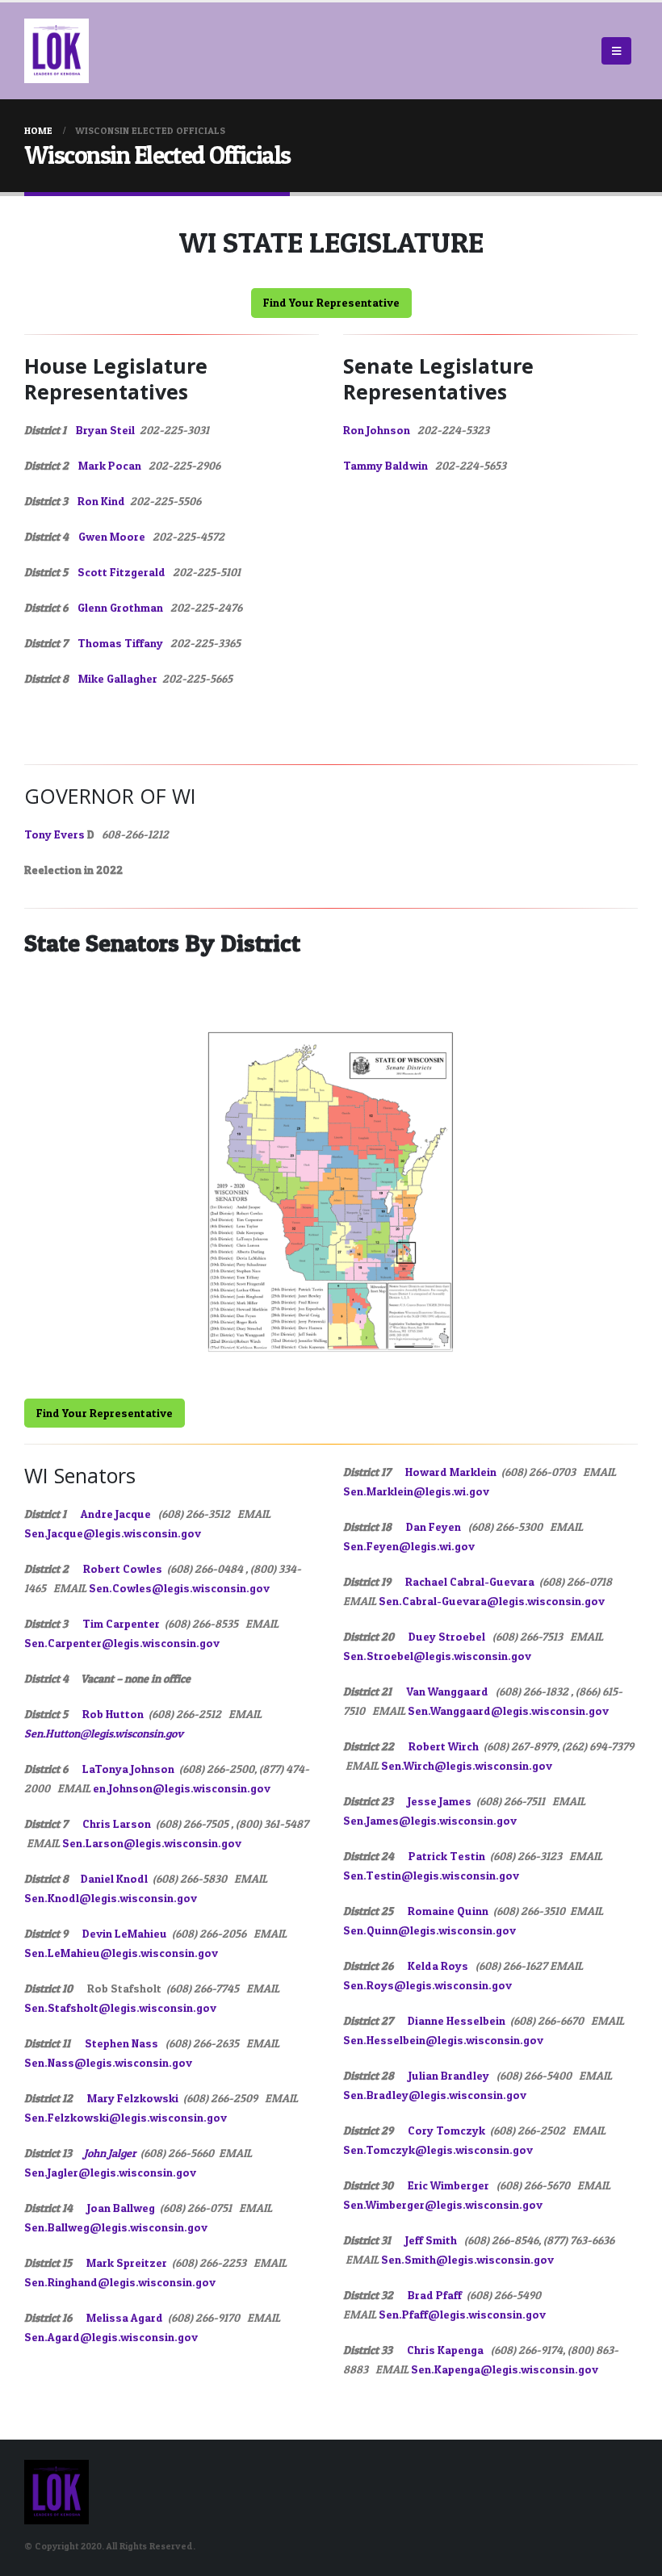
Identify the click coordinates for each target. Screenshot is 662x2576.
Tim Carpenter (121, 1623)
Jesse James (440, 1801)
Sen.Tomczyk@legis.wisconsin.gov (438, 2149)
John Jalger (110, 2153)
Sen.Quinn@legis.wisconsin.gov (429, 1930)
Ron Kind (101, 501)
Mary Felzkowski (133, 2098)
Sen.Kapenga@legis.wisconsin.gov (505, 2369)
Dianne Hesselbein (457, 2020)
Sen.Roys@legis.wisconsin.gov (427, 1985)
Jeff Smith (431, 2240)
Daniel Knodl (114, 1878)
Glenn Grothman (120, 607)
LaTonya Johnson (128, 1769)
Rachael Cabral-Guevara (470, 1581)
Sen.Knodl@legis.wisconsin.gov (111, 1898)
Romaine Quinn (448, 1911)
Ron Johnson (377, 430)
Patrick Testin (447, 1856)
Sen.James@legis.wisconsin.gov (430, 1820)
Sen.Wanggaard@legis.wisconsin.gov (508, 1710)
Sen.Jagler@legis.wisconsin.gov (110, 2172)
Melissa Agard (125, 2317)
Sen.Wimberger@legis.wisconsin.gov (443, 2204)
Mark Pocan (110, 465)
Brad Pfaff (435, 2295)
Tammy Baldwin (385, 465)
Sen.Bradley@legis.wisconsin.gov (435, 2095)
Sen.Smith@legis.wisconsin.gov (467, 2259)
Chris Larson (117, 1823)
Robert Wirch (444, 1746)
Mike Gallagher (118, 678)
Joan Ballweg (121, 2208)
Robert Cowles (123, 1568)
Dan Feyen (434, 1526)
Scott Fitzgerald (122, 572)
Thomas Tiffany (120, 643)
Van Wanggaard (447, 1691)
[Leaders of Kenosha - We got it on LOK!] (57, 51)
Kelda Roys (438, 1965)
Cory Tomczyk (446, 2130)
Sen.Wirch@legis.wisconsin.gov (467, 1765)
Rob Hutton (113, 1714)
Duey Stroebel (447, 1636)
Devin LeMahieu (125, 1933)
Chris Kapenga (445, 2350)
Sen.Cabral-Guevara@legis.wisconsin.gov (492, 1601)
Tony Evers (54, 834)
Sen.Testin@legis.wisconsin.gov (431, 1875)
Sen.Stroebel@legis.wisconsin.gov (437, 1656)
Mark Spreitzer (127, 2262)
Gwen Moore (112, 536)
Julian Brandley (450, 2075)
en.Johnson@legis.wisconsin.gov (182, 1788)
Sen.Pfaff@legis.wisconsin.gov (462, 2314)
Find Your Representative (331, 302)
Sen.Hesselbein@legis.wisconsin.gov (443, 2040)
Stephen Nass (122, 2043)
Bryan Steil (105, 430)
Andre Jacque (116, 1514)
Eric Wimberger (448, 2185)
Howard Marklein (451, 1472)
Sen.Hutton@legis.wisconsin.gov (104, 1733)
